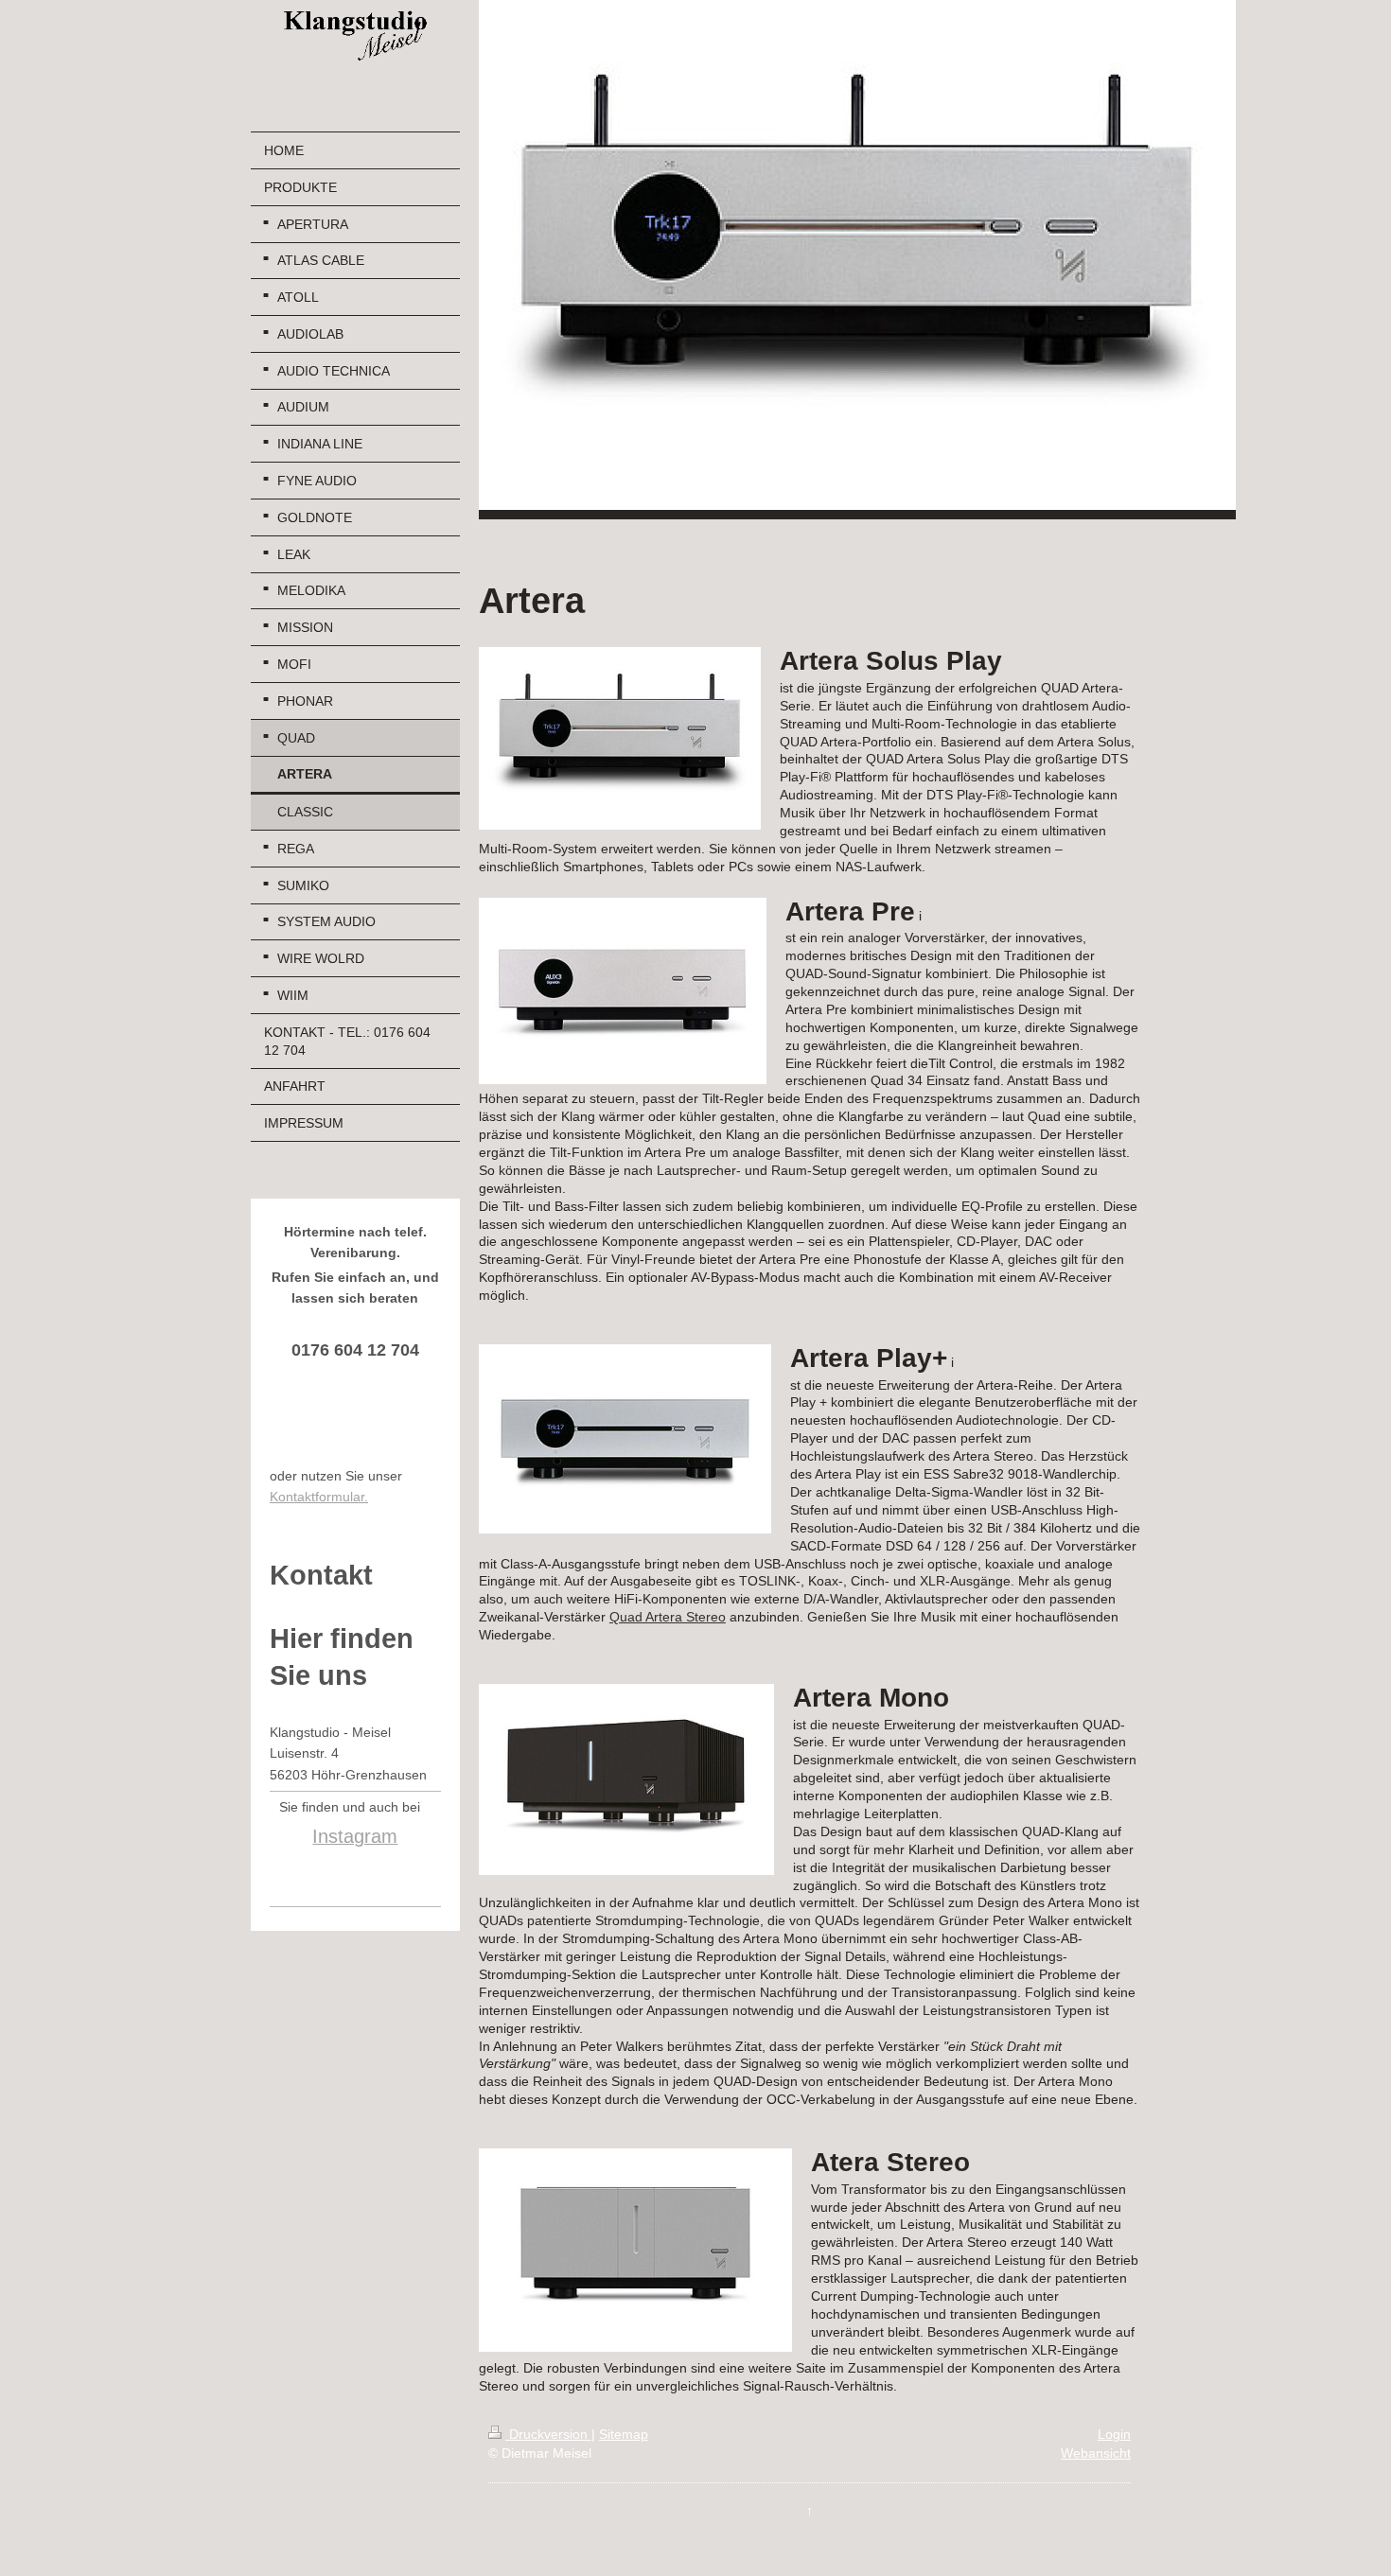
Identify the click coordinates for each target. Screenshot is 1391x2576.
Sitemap (624, 2434)
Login (1114, 2434)
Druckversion (548, 2434)
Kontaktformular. (319, 1497)
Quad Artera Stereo (668, 1617)
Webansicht (1096, 2453)
